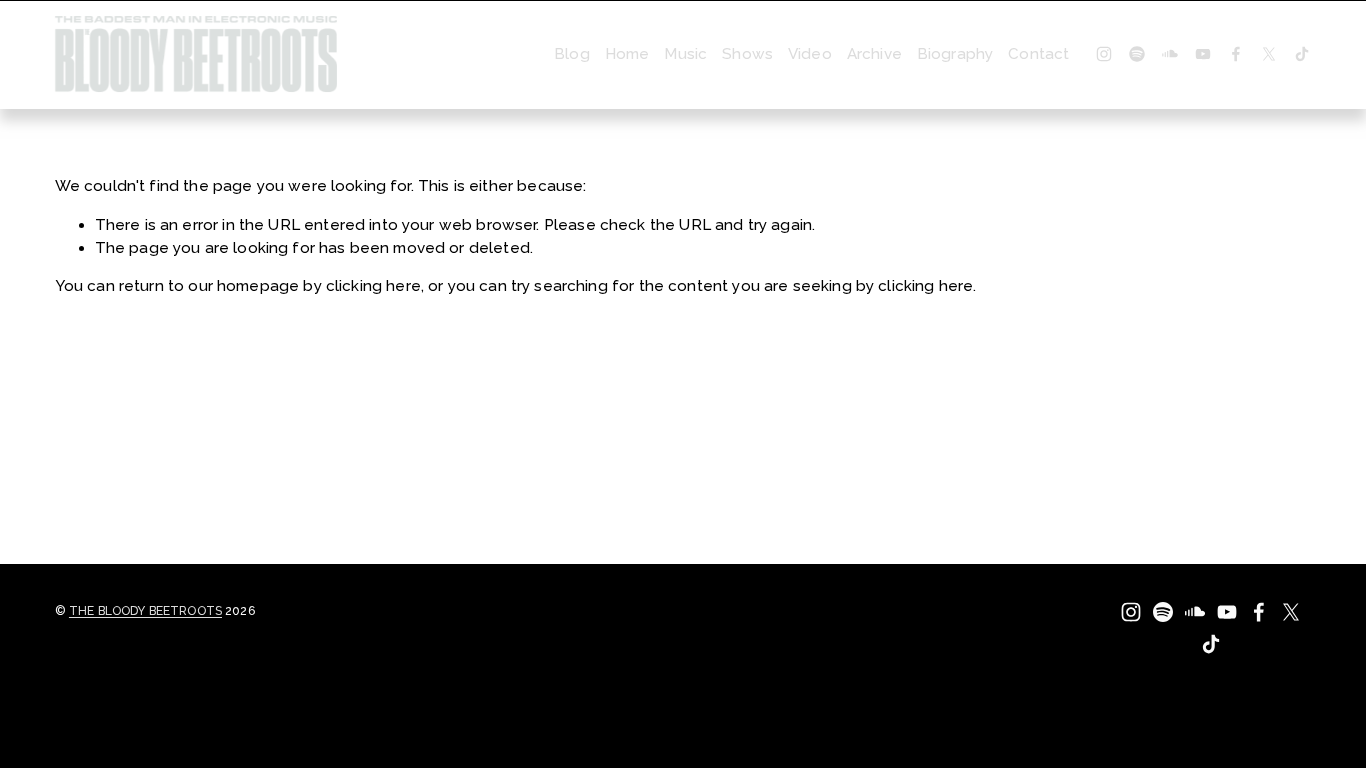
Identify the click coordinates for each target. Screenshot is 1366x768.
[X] (1269, 54)
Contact (1038, 54)
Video (810, 54)
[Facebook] (1236, 54)
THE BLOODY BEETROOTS (145, 611)
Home (627, 54)
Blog (572, 54)
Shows (747, 54)
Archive (874, 54)
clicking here (373, 286)
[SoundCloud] (1170, 54)
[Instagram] (1104, 54)
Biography (955, 54)
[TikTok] (1302, 54)
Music (685, 54)
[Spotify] (1137, 54)
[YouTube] (1203, 54)
